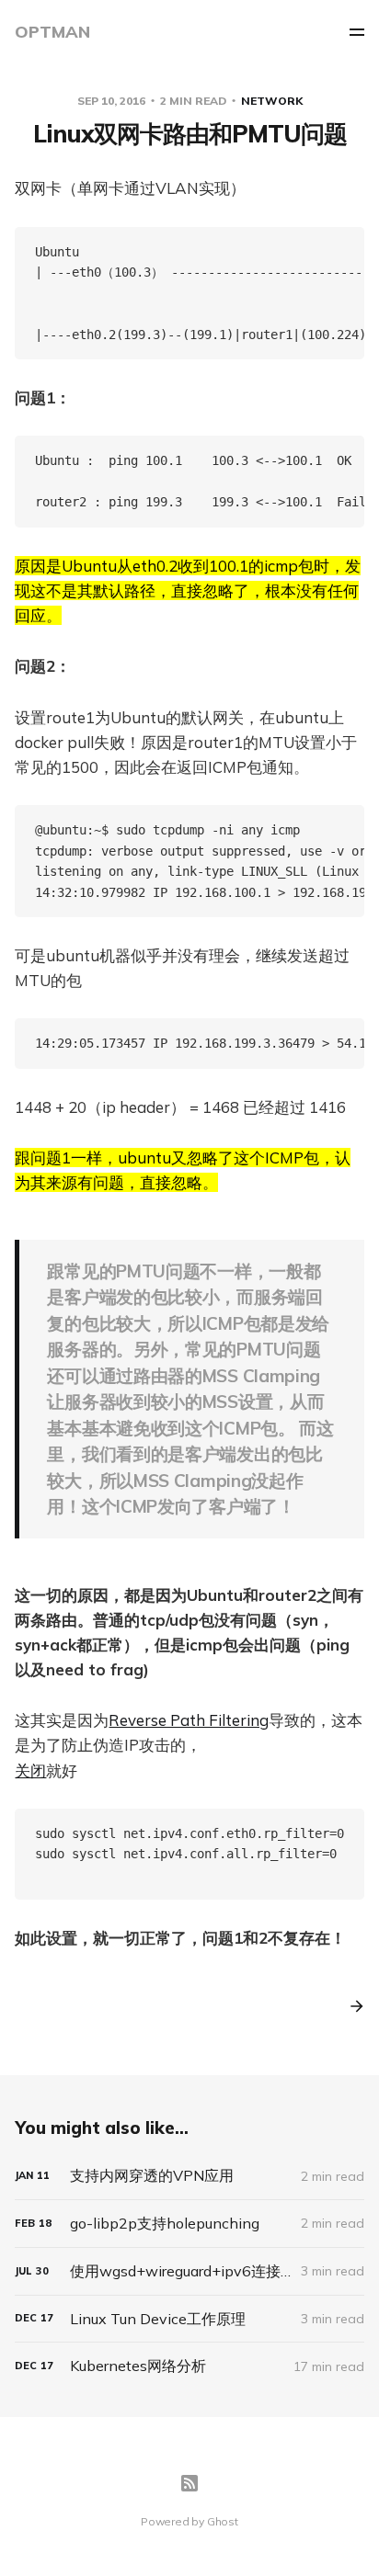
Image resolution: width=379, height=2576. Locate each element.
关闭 (30, 1770)
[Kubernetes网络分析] (189, 2366)
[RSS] (189, 2483)
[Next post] (350, 2006)
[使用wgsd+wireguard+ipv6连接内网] (189, 2271)
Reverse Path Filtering (189, 1720)
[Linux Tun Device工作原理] (189, 2319)
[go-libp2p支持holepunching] (189, 2224)
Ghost (223, 2521)
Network (272, 101)
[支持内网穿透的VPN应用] (189, 2176)
